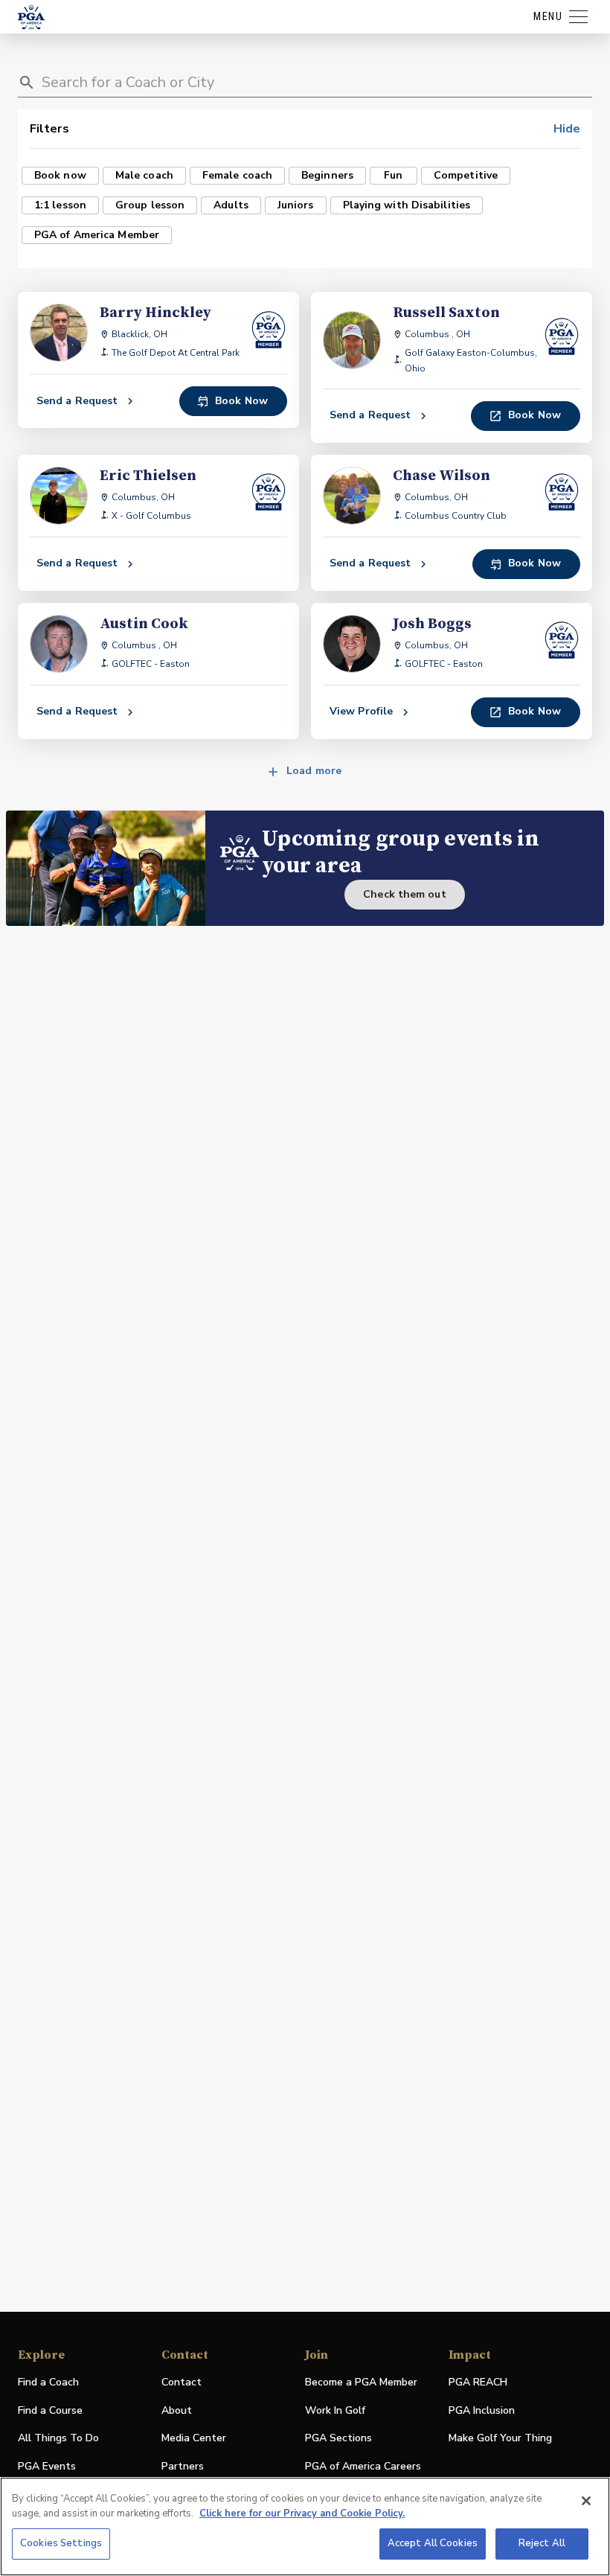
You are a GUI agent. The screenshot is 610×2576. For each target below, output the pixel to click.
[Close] (586, 2501)
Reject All (542, 2543)
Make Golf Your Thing (500, 2439)
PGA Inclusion (482, 2410)
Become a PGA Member (361, 2382)
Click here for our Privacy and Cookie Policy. (302, 2513)
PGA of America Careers (363, 2467)
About (177, 2410)
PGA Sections (338, 2438)
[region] (305, 2527)
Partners (183, 2466)
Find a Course (50, 2410)
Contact (182, 2382)
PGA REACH (478, 2383)
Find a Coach (48, 2382)
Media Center (194, 2439)
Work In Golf (335, 2410)
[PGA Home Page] (31, 17)
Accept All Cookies (433, 2543)
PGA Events (47, 2466)
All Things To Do (58, 2438)
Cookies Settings (61, 2543)
